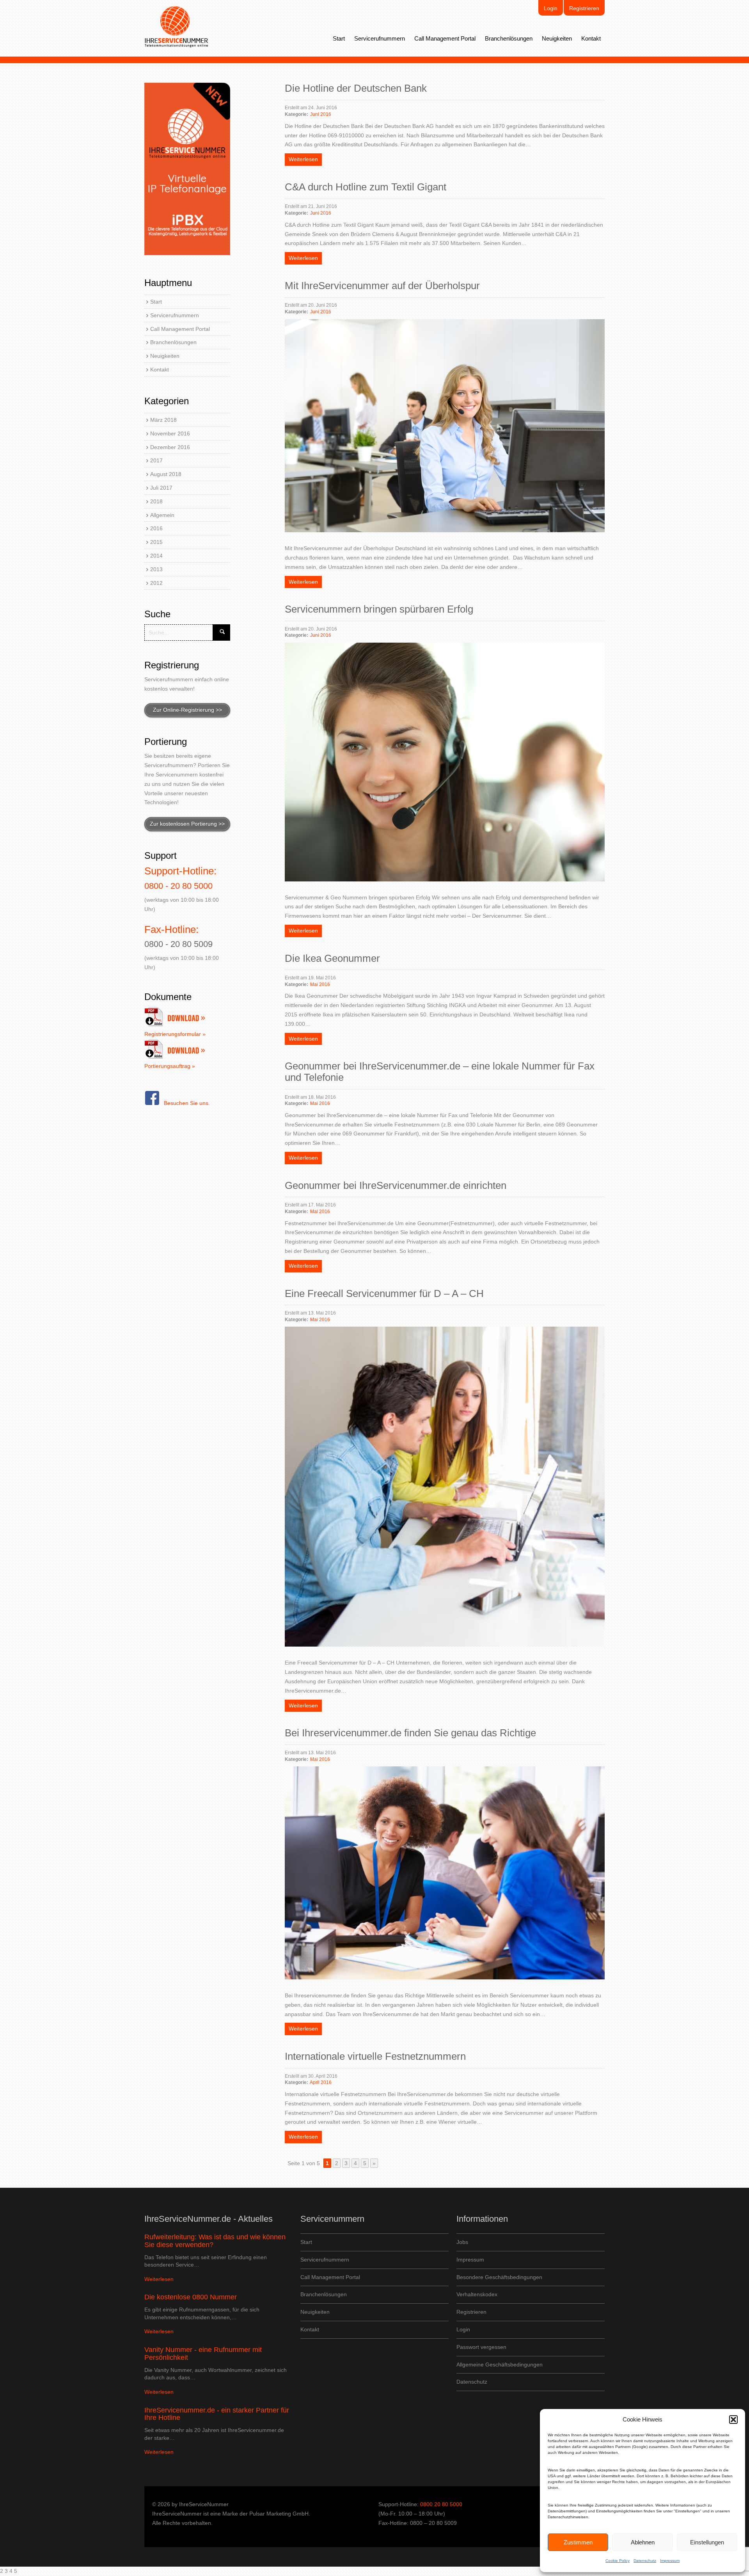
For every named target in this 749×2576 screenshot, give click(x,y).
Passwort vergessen (481, 2347)
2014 (156, 556)
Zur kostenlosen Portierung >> (187, 824)
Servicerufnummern (380, 38)
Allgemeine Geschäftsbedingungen (500, 2365)
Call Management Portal (445, 38)
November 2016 (170, 433)
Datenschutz (645, 2561)
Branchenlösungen (509, 38)
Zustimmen (578, 2542)
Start (339, 38)
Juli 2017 (161, 488)
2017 (156, 460)
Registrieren (584, 8)
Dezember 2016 (170, 447)
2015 (156, 542)
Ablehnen (643, 2542)
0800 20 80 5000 (441, 2504)
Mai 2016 (320, 984)
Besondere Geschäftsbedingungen (499, 2277)
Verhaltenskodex (477, 2294)
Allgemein (162, 515)
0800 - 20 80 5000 (178, 886)
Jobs (462, 2242)
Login (551, 8)
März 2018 (163, 420)
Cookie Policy (618, 2561)
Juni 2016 (321, 114)
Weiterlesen (303, 159)
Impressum (670, 2561)
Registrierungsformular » (175, 1034)
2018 (156, 501)
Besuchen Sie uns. (187, 1103)
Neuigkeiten (557, 38)
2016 (156, 528)
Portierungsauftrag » (170, 1066)
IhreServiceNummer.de (177, 27)
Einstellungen (707, 2542)
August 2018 (166, 474)
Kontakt (591, 38)
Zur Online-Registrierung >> (187, 710)
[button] (733, 2420)
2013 (156, 569)
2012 (156, 583)
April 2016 (321, 2082)
